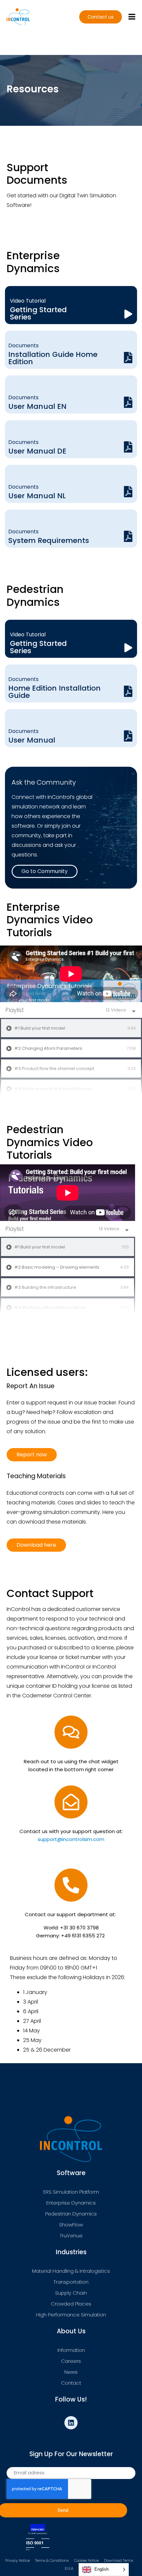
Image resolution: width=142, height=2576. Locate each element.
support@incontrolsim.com (71, 1839)
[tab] (71, 1028)
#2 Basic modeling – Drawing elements (57, 1267)
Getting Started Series (38, 313)
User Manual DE (37, 451)
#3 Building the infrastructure (45, 1288)
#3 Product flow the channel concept (54, 1069)
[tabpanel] (71, 974)
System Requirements (49, 540)
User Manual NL (37, 496)
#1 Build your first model (40, 1028)
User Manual (32, 740)
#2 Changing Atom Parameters (48, 1048)
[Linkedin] (71, 2423)
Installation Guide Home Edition (53, 358)
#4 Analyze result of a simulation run (53, 1089)
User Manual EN (37, 406)
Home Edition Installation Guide (54, 692)
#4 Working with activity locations (50, 1308)
